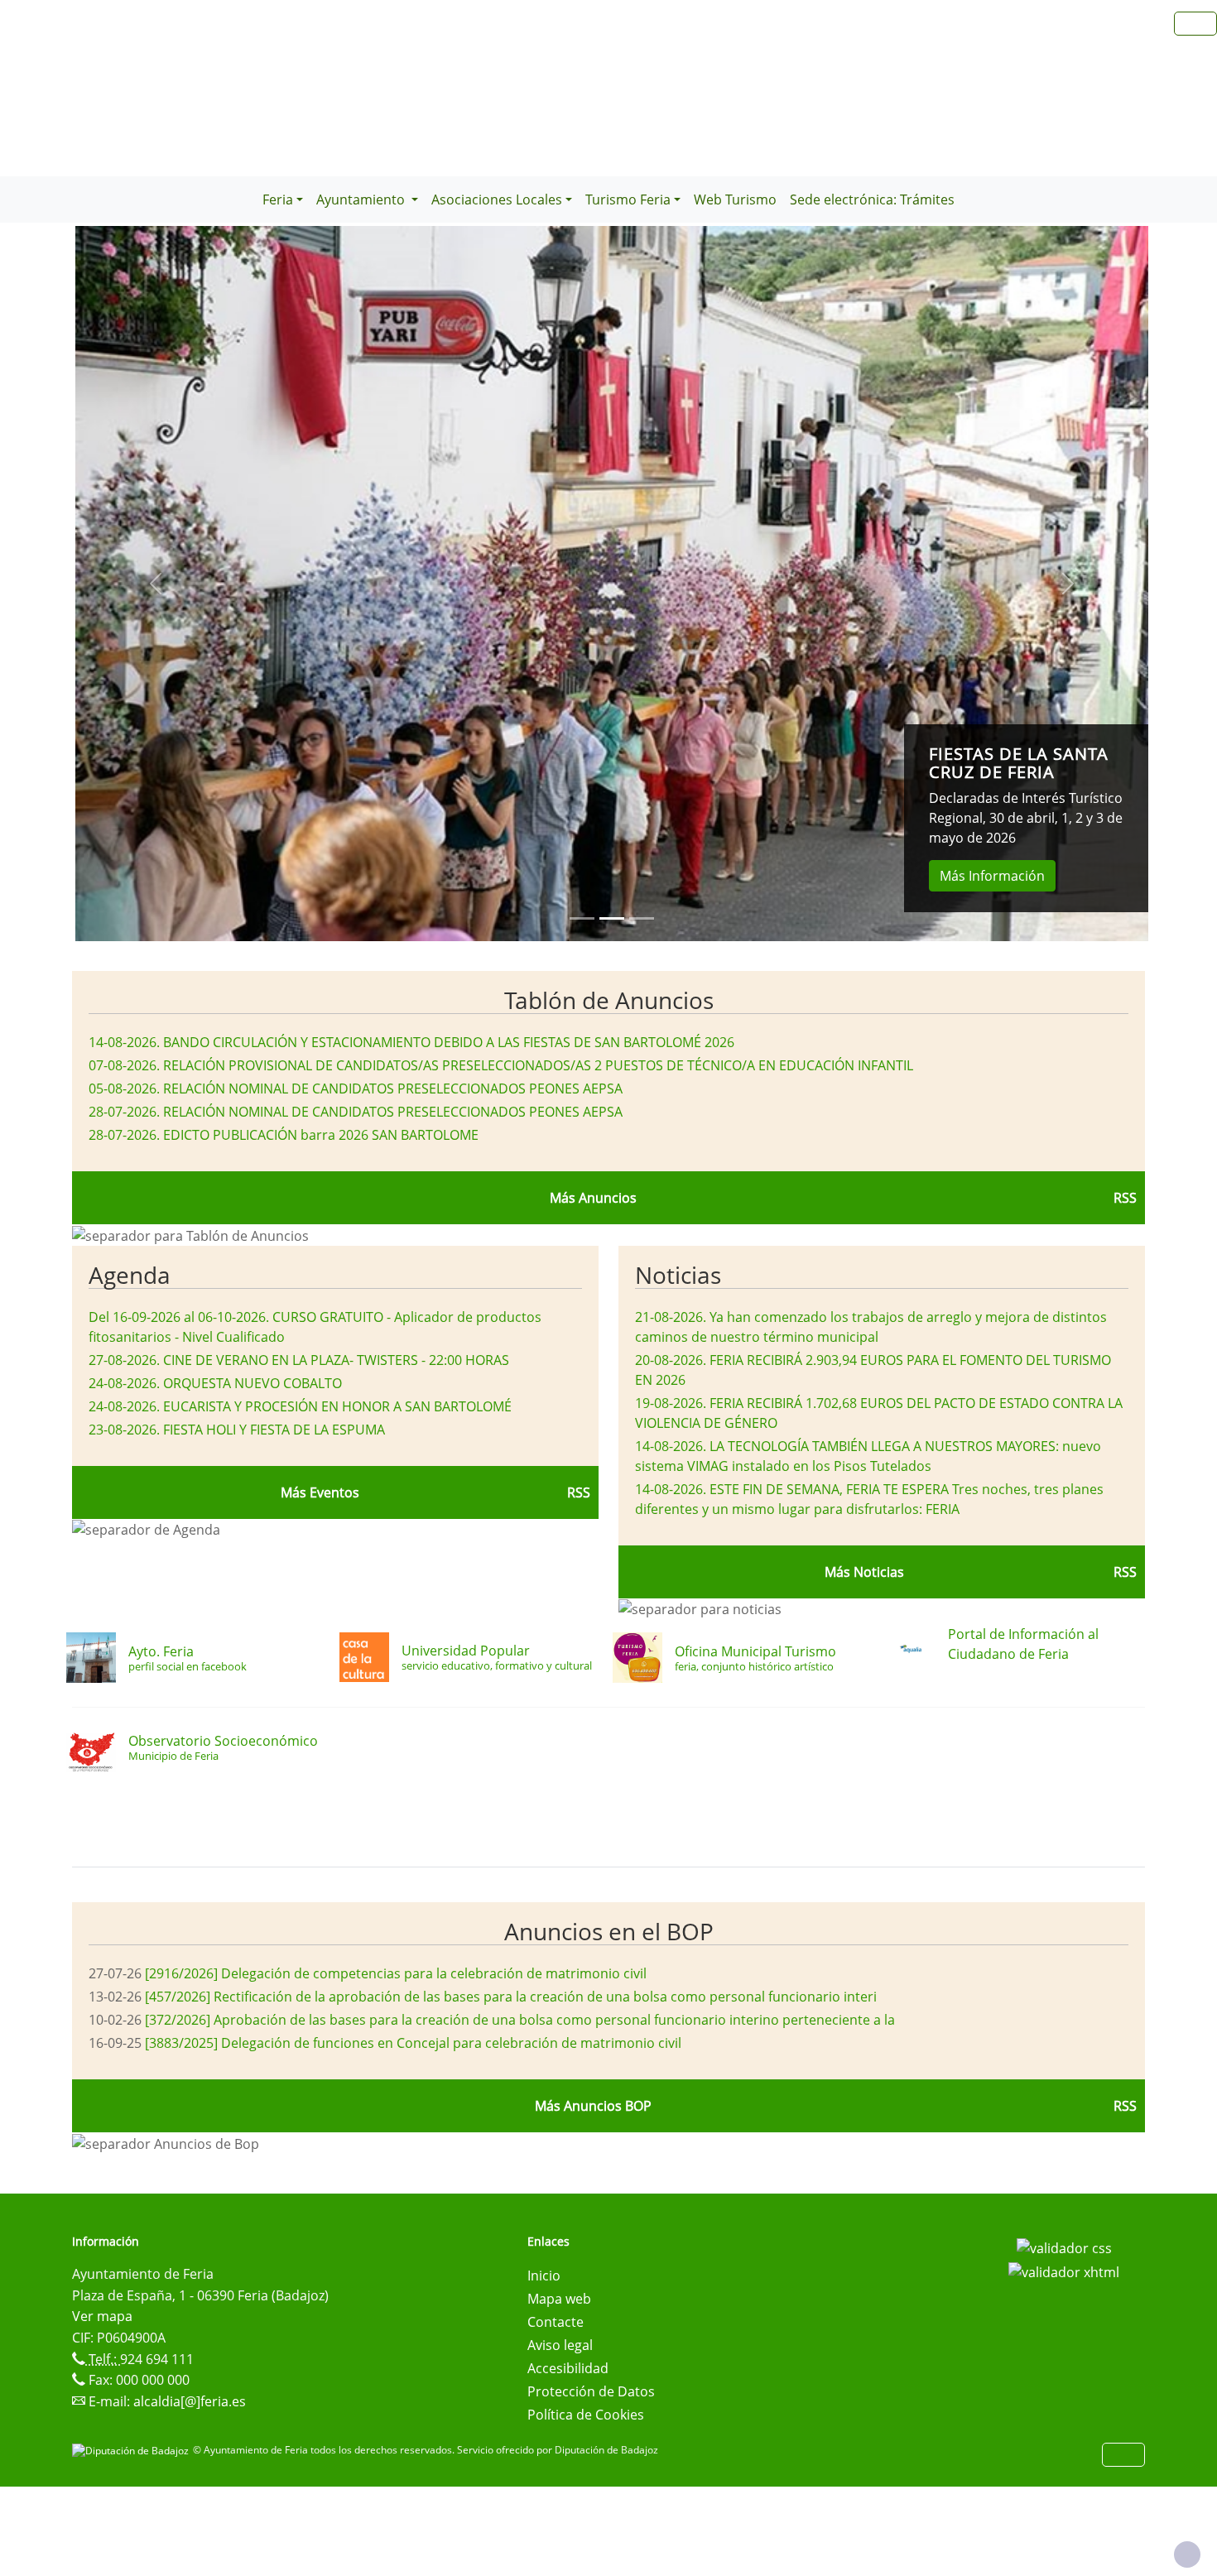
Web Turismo (735, 199)
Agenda (130, 1275)
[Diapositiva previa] (156, 584)
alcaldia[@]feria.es (190, 2401)
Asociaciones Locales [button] (497, 199)
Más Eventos (320, 1492)
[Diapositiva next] (1068, 584)
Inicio (544, 2276)
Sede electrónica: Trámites (872, 199)
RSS (1125, 1198)
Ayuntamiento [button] (362, 199)
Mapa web (559, 2299)
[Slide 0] (582, 918)
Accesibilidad (568, 2368)
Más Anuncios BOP (593, 2106)
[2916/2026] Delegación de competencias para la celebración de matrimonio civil (396, 1973)
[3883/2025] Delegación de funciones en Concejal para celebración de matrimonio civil (413, 2043)
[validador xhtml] (1064, 2271)
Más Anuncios (593, 1198)
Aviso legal (560, 2345)
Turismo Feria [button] (628, 199)
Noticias (678, 1275)
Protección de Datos (591, 2391)
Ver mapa (102, 2316)
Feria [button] (278, 199)
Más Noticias (864, 1572)
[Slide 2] (642, 918)
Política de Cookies (586, 2415)
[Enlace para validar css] (1064, 2247)
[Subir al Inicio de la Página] (1187, 2554)
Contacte (556, 2322)
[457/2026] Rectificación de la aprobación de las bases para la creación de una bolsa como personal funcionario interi (511, 1997)
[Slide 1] (612, 918)
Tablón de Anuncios (609, 1000)
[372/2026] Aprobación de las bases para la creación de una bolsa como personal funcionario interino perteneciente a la (520, 2020)
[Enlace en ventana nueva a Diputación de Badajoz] (132, 2450)
